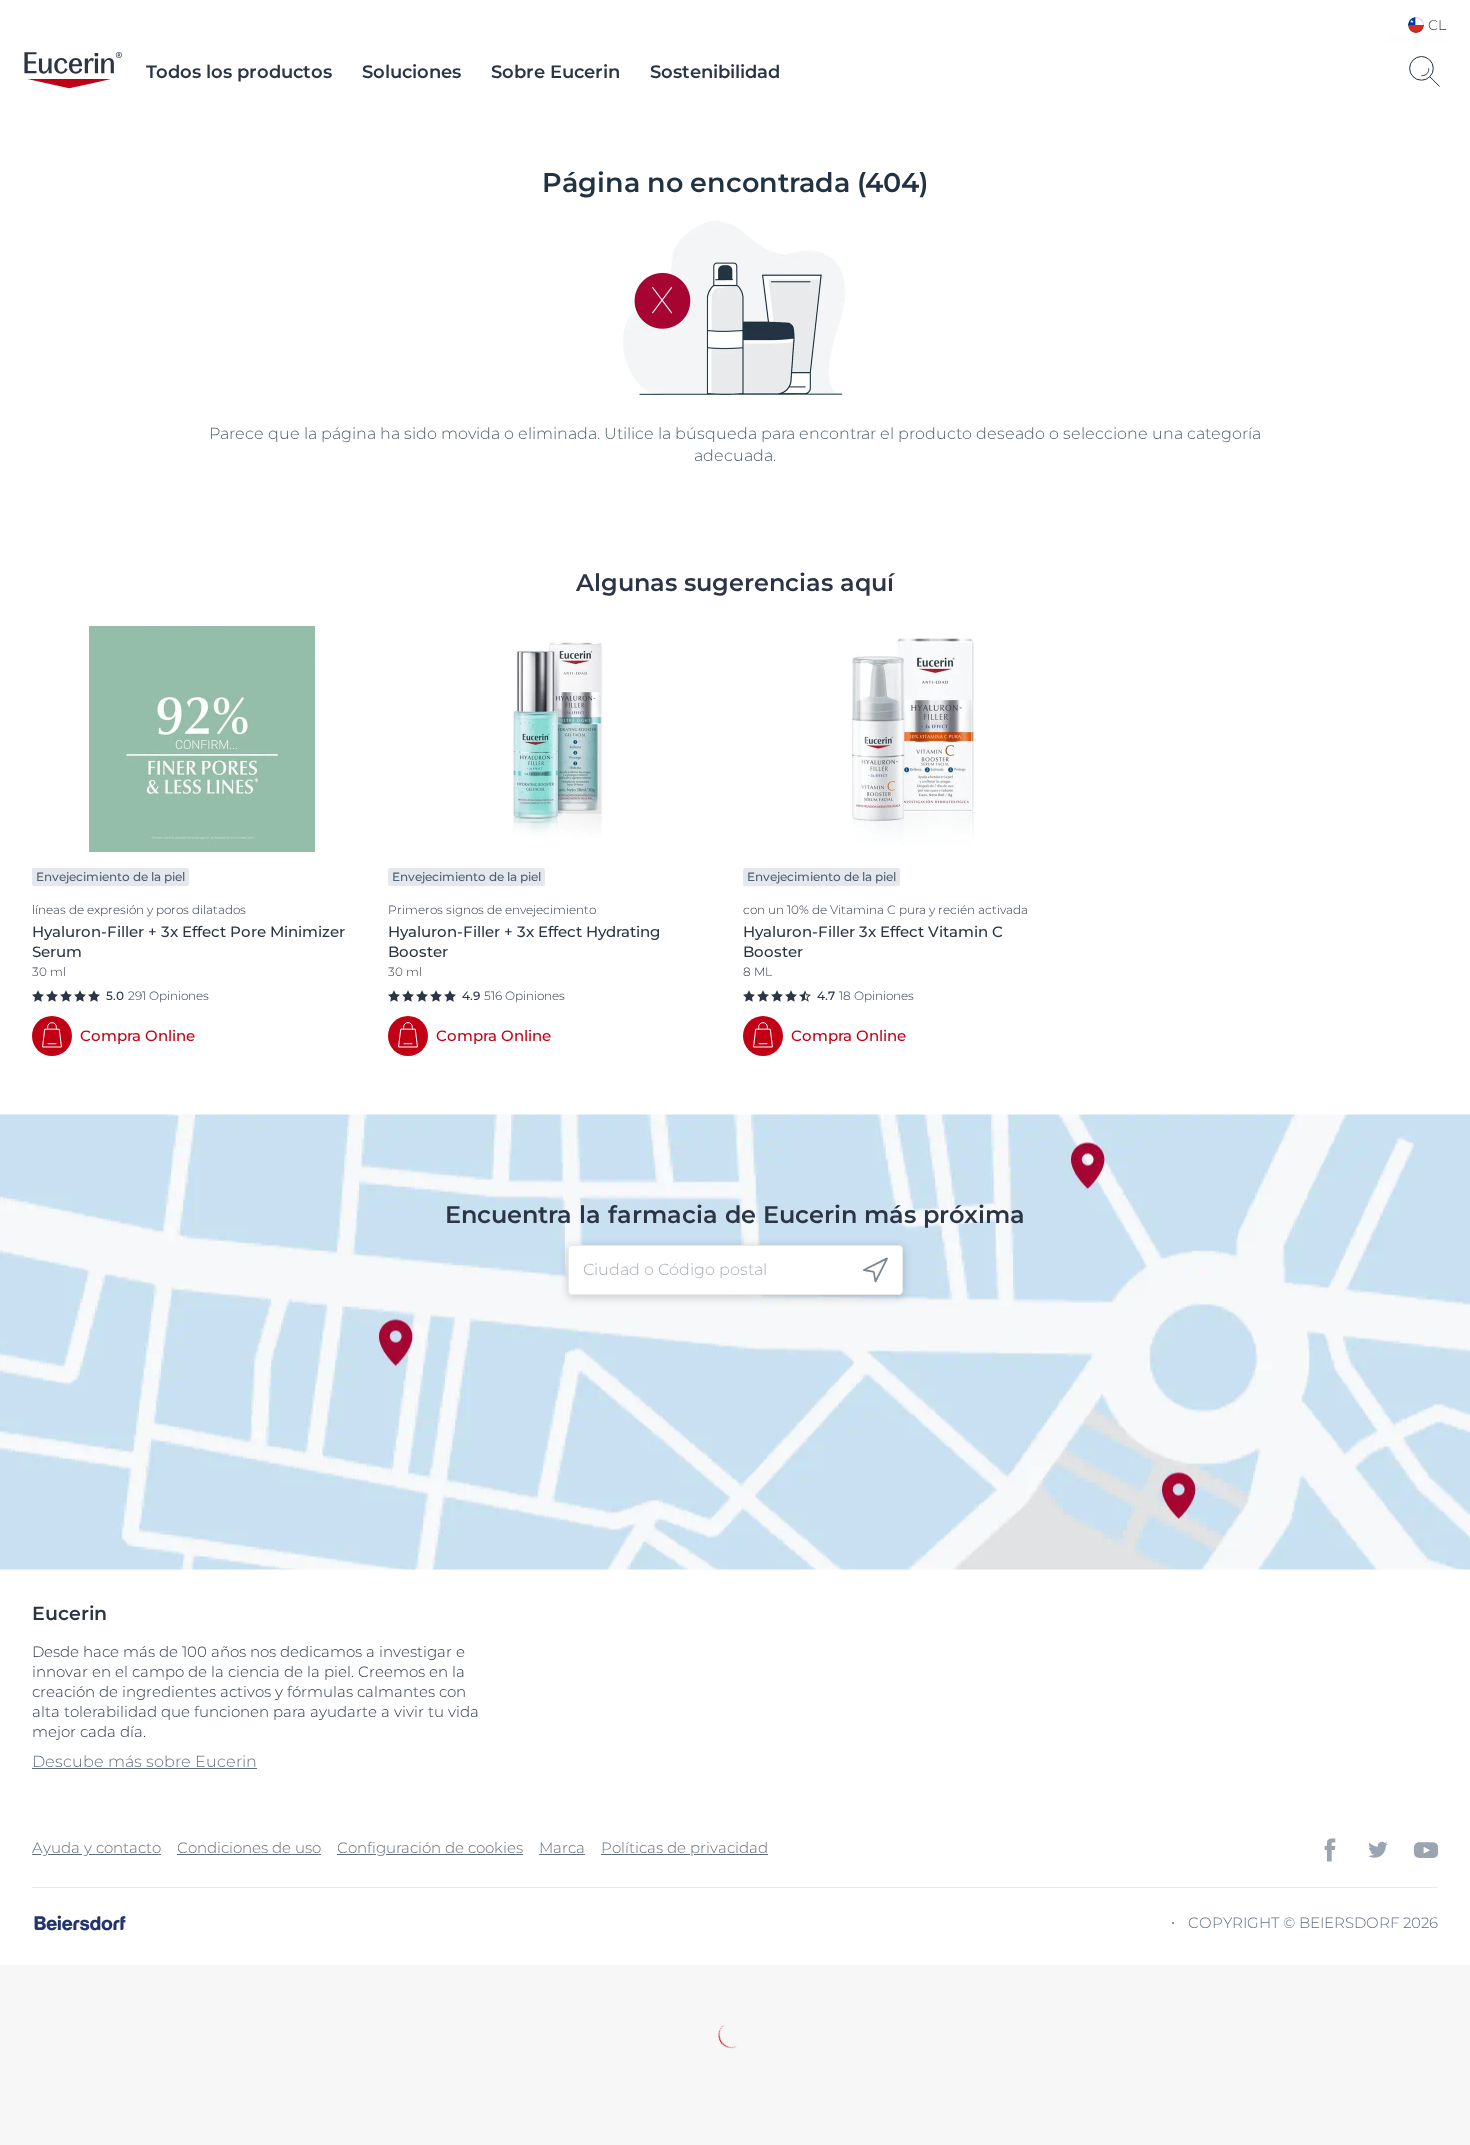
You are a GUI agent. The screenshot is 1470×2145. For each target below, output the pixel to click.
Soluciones (411, 72)
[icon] (875, 1270)
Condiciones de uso (249, 1847)
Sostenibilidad (715, 72)
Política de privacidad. (780, 2050)
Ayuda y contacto (96, 1847)
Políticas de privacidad (684, 1847)
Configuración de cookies (430, 1847)
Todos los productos (239, 72)
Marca (562, 1847)
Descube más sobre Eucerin (144, 1761)
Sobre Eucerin (555, 72)
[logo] (73, 72)
